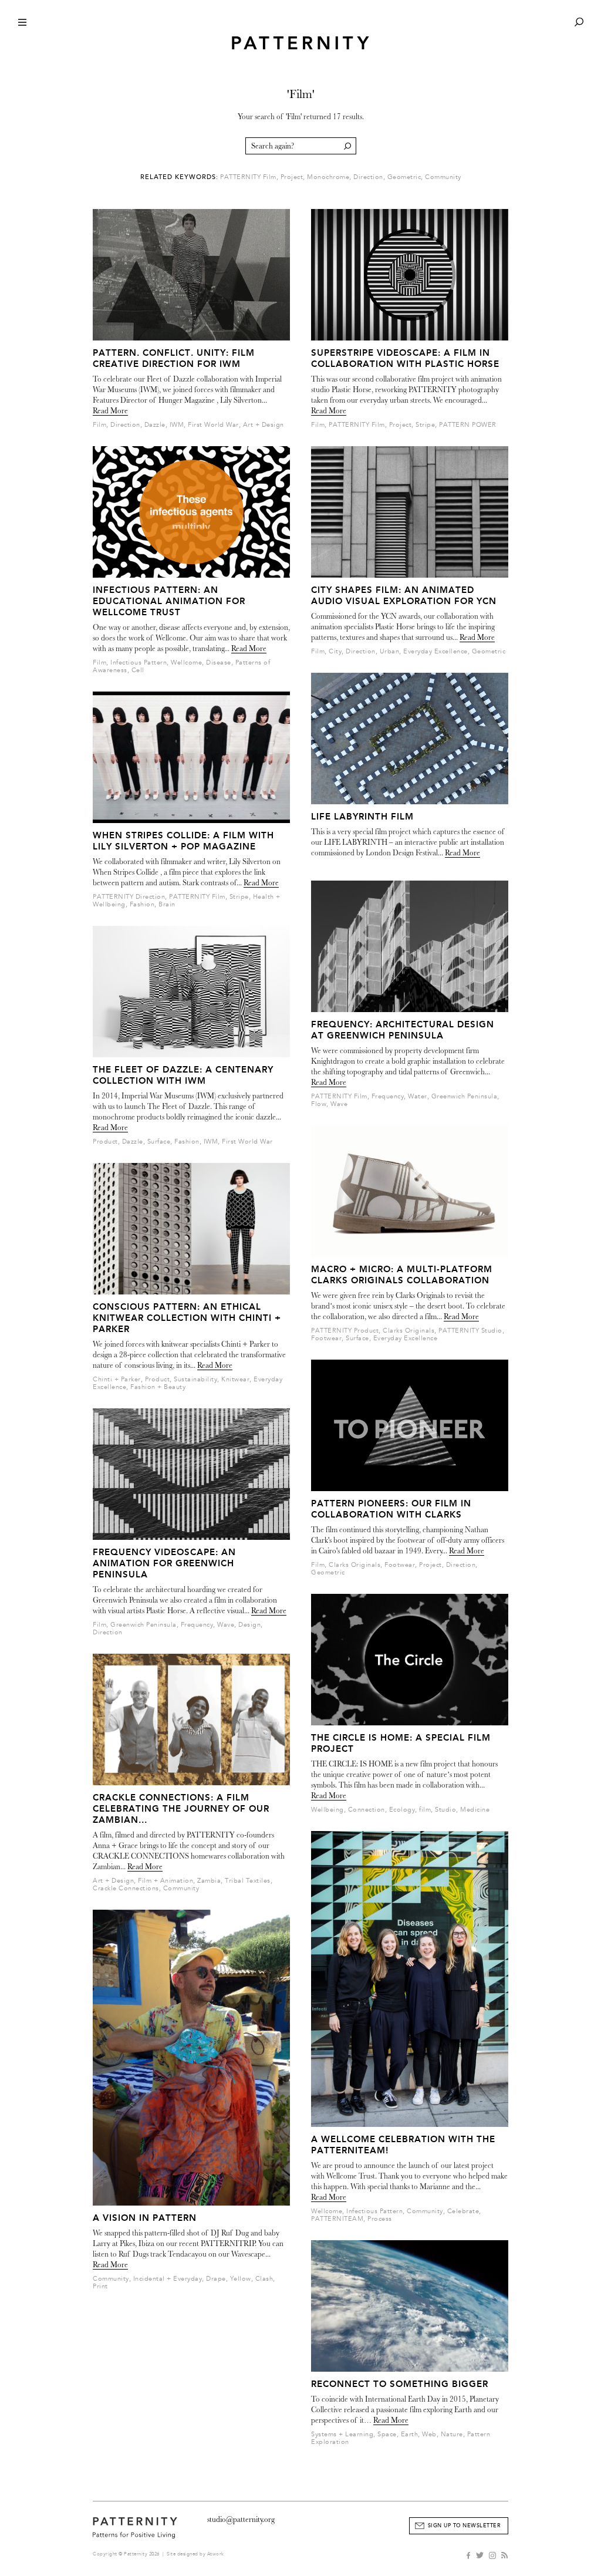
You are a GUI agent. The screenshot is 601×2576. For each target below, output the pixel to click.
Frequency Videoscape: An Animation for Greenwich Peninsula (164, 1563)
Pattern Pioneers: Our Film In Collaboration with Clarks (391, 1509)
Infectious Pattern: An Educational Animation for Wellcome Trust (169, 601)
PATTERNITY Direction (129, 897)
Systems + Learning (342, 2434)
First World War (213, 425)
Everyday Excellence (435, 651)
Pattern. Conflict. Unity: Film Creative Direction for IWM (174, 358)
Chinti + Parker (117, 1379)
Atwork (216, 2554)
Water (418, 1096)
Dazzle (155, 425)
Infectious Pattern (139, 662)
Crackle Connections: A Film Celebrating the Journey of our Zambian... (181, 1809)
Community (443, 177)
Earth (410, 2434)
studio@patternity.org (241, 2519)
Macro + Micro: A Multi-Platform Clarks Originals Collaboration (402, 1275)
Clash (264, 2279)
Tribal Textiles (248, 1881)
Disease (219, 662)
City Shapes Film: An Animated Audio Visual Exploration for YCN (404, 596)
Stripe (239, 897)
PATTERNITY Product (345, 1331)
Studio (445, 1810)
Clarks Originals (408, 1331)
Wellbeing (327, 1810)
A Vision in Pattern (145, 2218)
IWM (177, 425)
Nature (452, 2434)
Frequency (197, 1625)
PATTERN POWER (468, 425)
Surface (159, 1142)
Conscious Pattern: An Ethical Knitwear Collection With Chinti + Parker (187, 1318)
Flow (319, 1104)
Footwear (326, 1338)
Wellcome (186, 662)
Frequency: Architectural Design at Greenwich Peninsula (403, 1030)
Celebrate (463, 2211)
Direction (368, 177)
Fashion (142, 904)
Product (105, 1142)
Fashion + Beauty (158, 1387)
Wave (226, 1625)
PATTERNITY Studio (470, 1331)
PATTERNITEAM (337, 2219)
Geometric (404, 177)
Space (387, 2434)
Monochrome (328, 177)
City (335, 651)
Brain (167, 904)
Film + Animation (166, 1881)
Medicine (475, 1810)
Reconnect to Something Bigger (400, 2384)
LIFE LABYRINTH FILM (362, 817)
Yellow (241, 2279)
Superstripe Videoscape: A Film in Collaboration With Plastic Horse (405, 358)
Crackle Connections (126, 1888)
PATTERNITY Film (248, 177)
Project (292, 177)
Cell (138, 670)
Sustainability (195, 1379)
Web (429, 2434)
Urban (390, 651)
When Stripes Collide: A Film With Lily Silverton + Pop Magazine (183, 841)
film (425, 1810)
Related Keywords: (179, 177)
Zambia (209, 1881)
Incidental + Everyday (168, 2279)
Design (249, 1625)
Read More (110, 411)
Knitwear (235, 1379)
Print (100, 2286)
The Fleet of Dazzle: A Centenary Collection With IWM (183, 1075)
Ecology (402, 1810)
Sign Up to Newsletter (465, 2526)
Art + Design (264, 425)
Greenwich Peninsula (144, 1625)
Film (99, 425)
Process (380, 2219)
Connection (367, 1810)
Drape (216, 2279)
